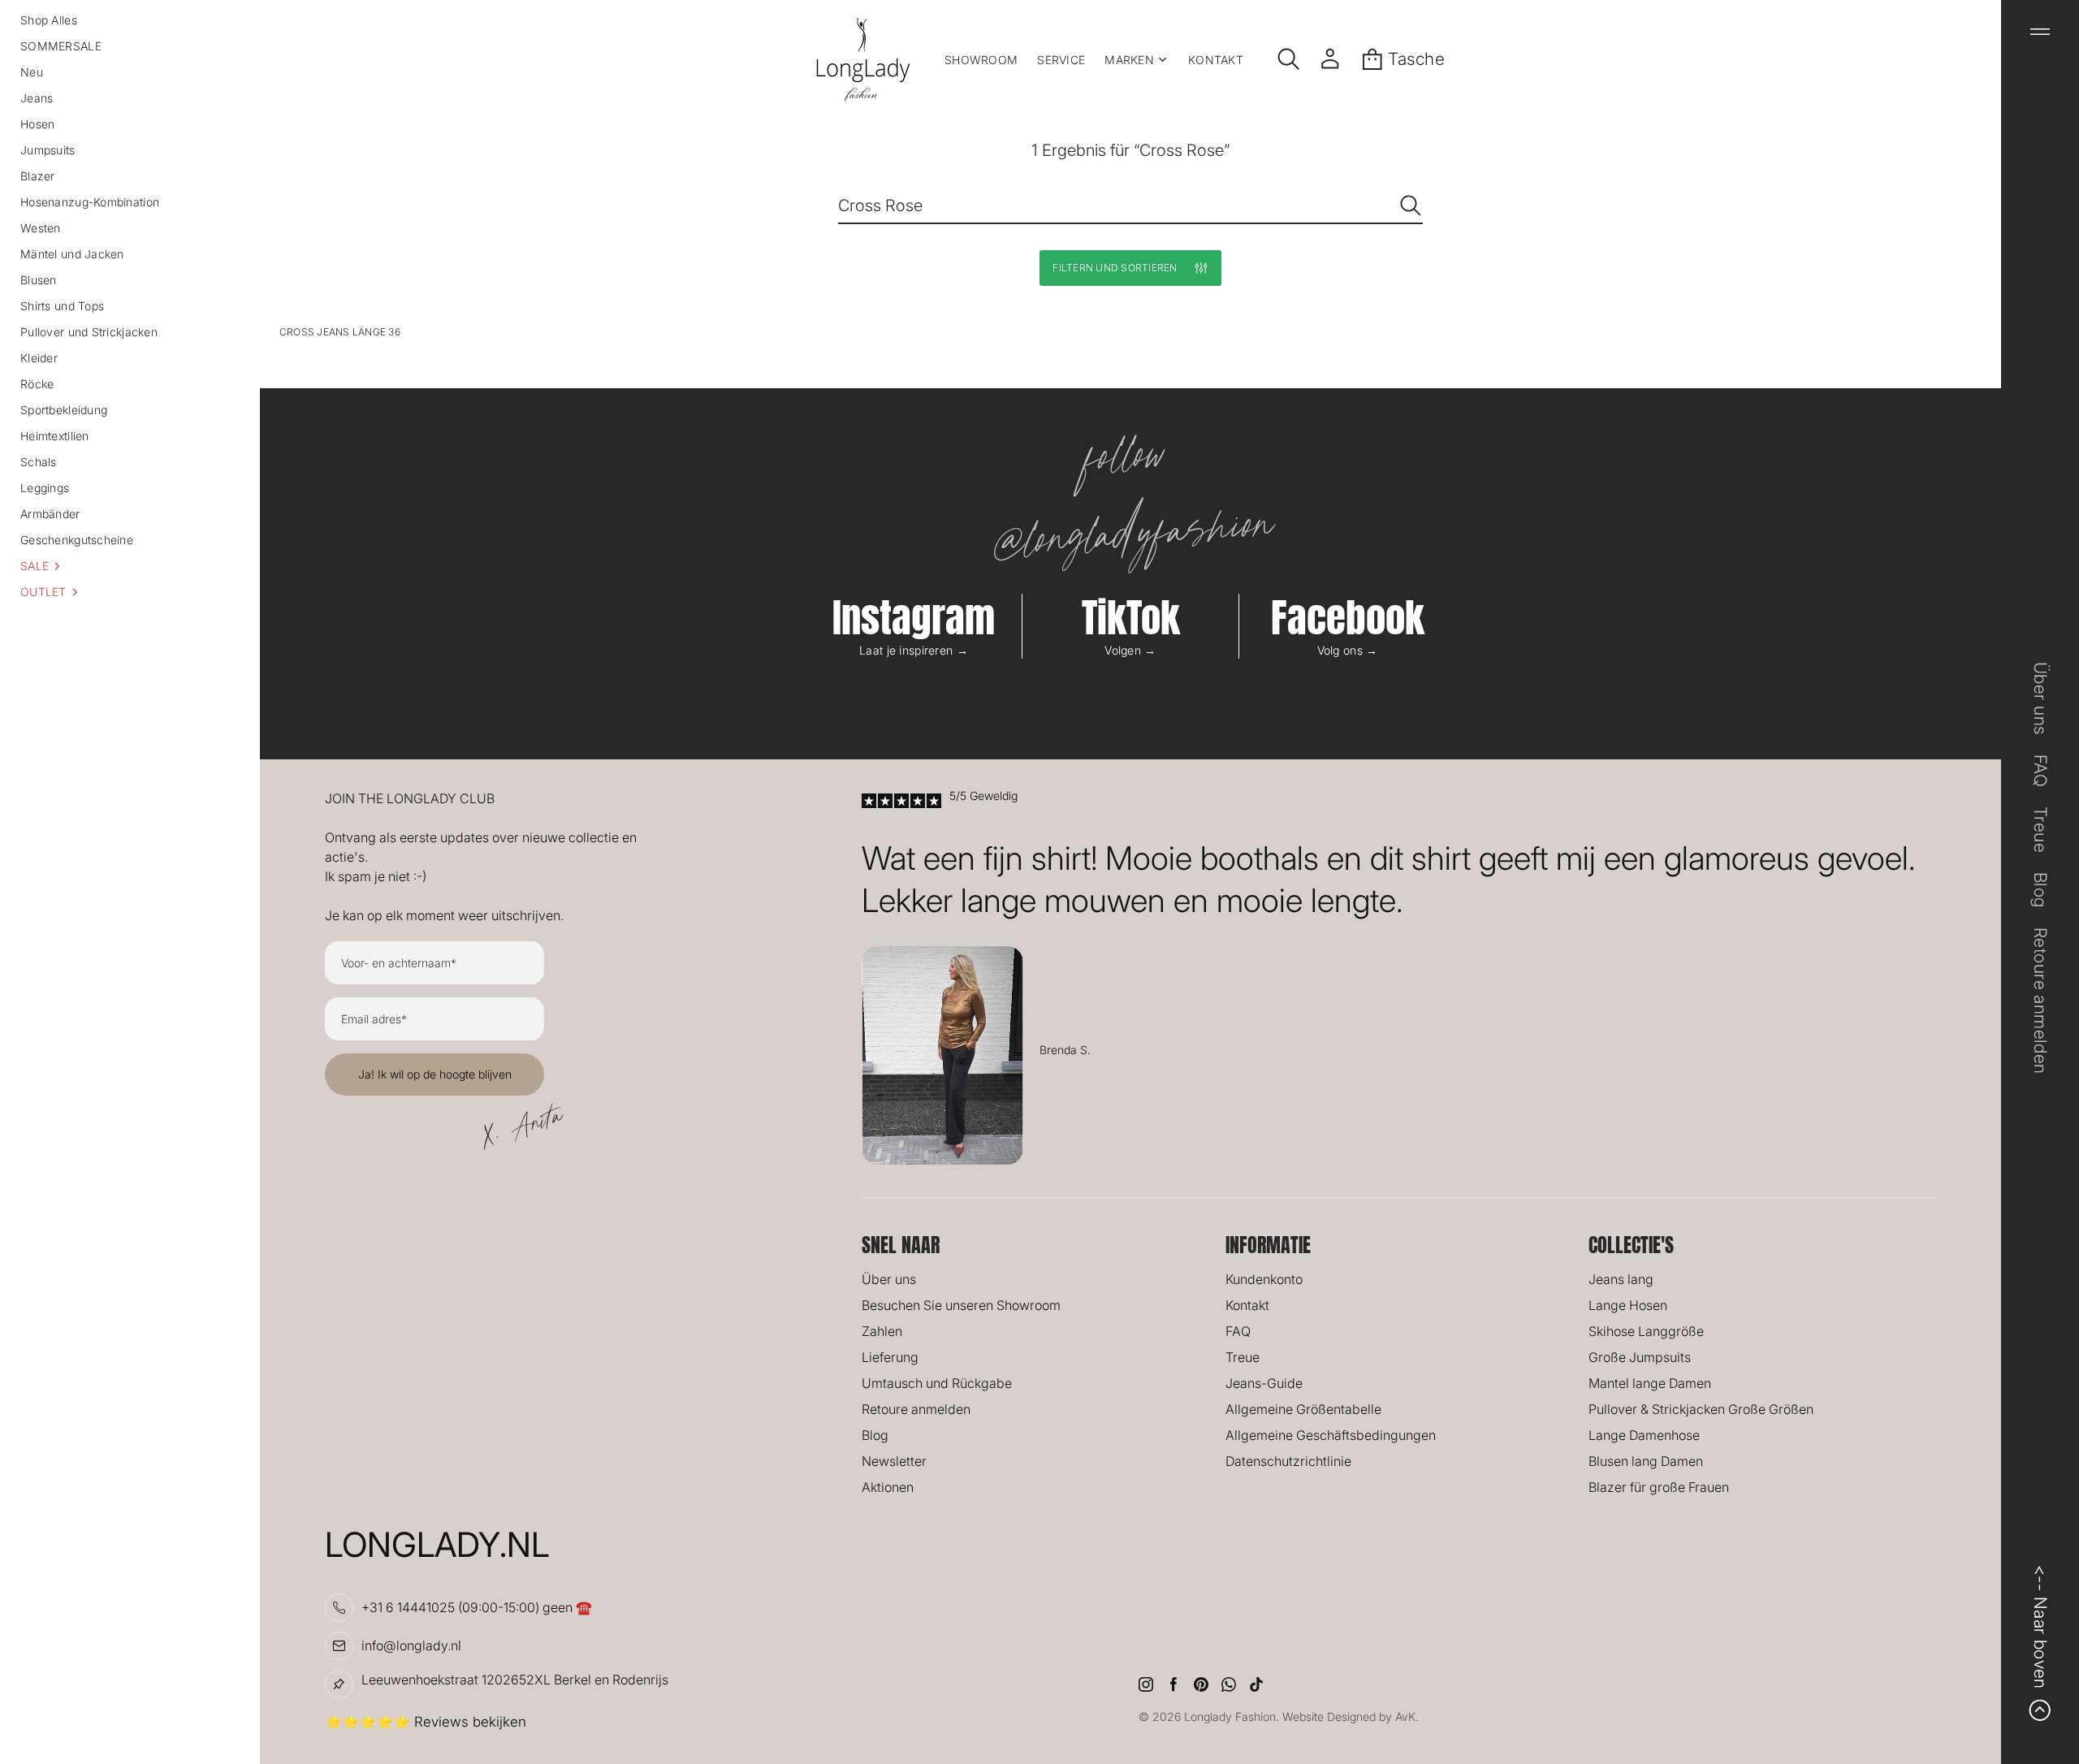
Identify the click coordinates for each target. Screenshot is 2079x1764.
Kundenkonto (1264, 1279)
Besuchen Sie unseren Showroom (961, 1305)
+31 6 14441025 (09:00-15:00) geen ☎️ (477, 1607)
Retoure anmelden (916, 1409)
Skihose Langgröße (1646, 1331)
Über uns (889, 1279)
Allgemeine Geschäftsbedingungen (1331, 1435)
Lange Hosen (1628, 1305)
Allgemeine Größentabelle (1303, 1409)
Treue (1243, 1357)
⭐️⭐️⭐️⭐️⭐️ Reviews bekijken (426, 1722)
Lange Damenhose (1644, 1435)
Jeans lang (1621, 1279)
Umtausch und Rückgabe (937, 1383)
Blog (875, 1435)
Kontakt (1247, 1305)
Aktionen (888, 1487)
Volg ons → (1348, 650)
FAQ (1238, 1331)
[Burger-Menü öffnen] (2040, 32)
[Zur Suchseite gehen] (1289, 59)
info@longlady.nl (411, 1645)
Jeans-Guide (1264, 1383)
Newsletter (894, 1461)
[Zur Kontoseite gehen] (1330, 59)
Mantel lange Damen (1650, 1383)
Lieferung (890, 1357)
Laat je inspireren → (914, 650)
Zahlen (882, 1331)
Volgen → (1130, 650)
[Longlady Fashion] (863, 59)
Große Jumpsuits (1640, 1357)
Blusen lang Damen (1646, 1461)
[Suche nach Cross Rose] (1411, 205)
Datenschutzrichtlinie (1288, 1461)
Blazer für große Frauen (1659, 1487)
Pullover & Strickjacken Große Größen (1701, 1409)
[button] (130, 566)
